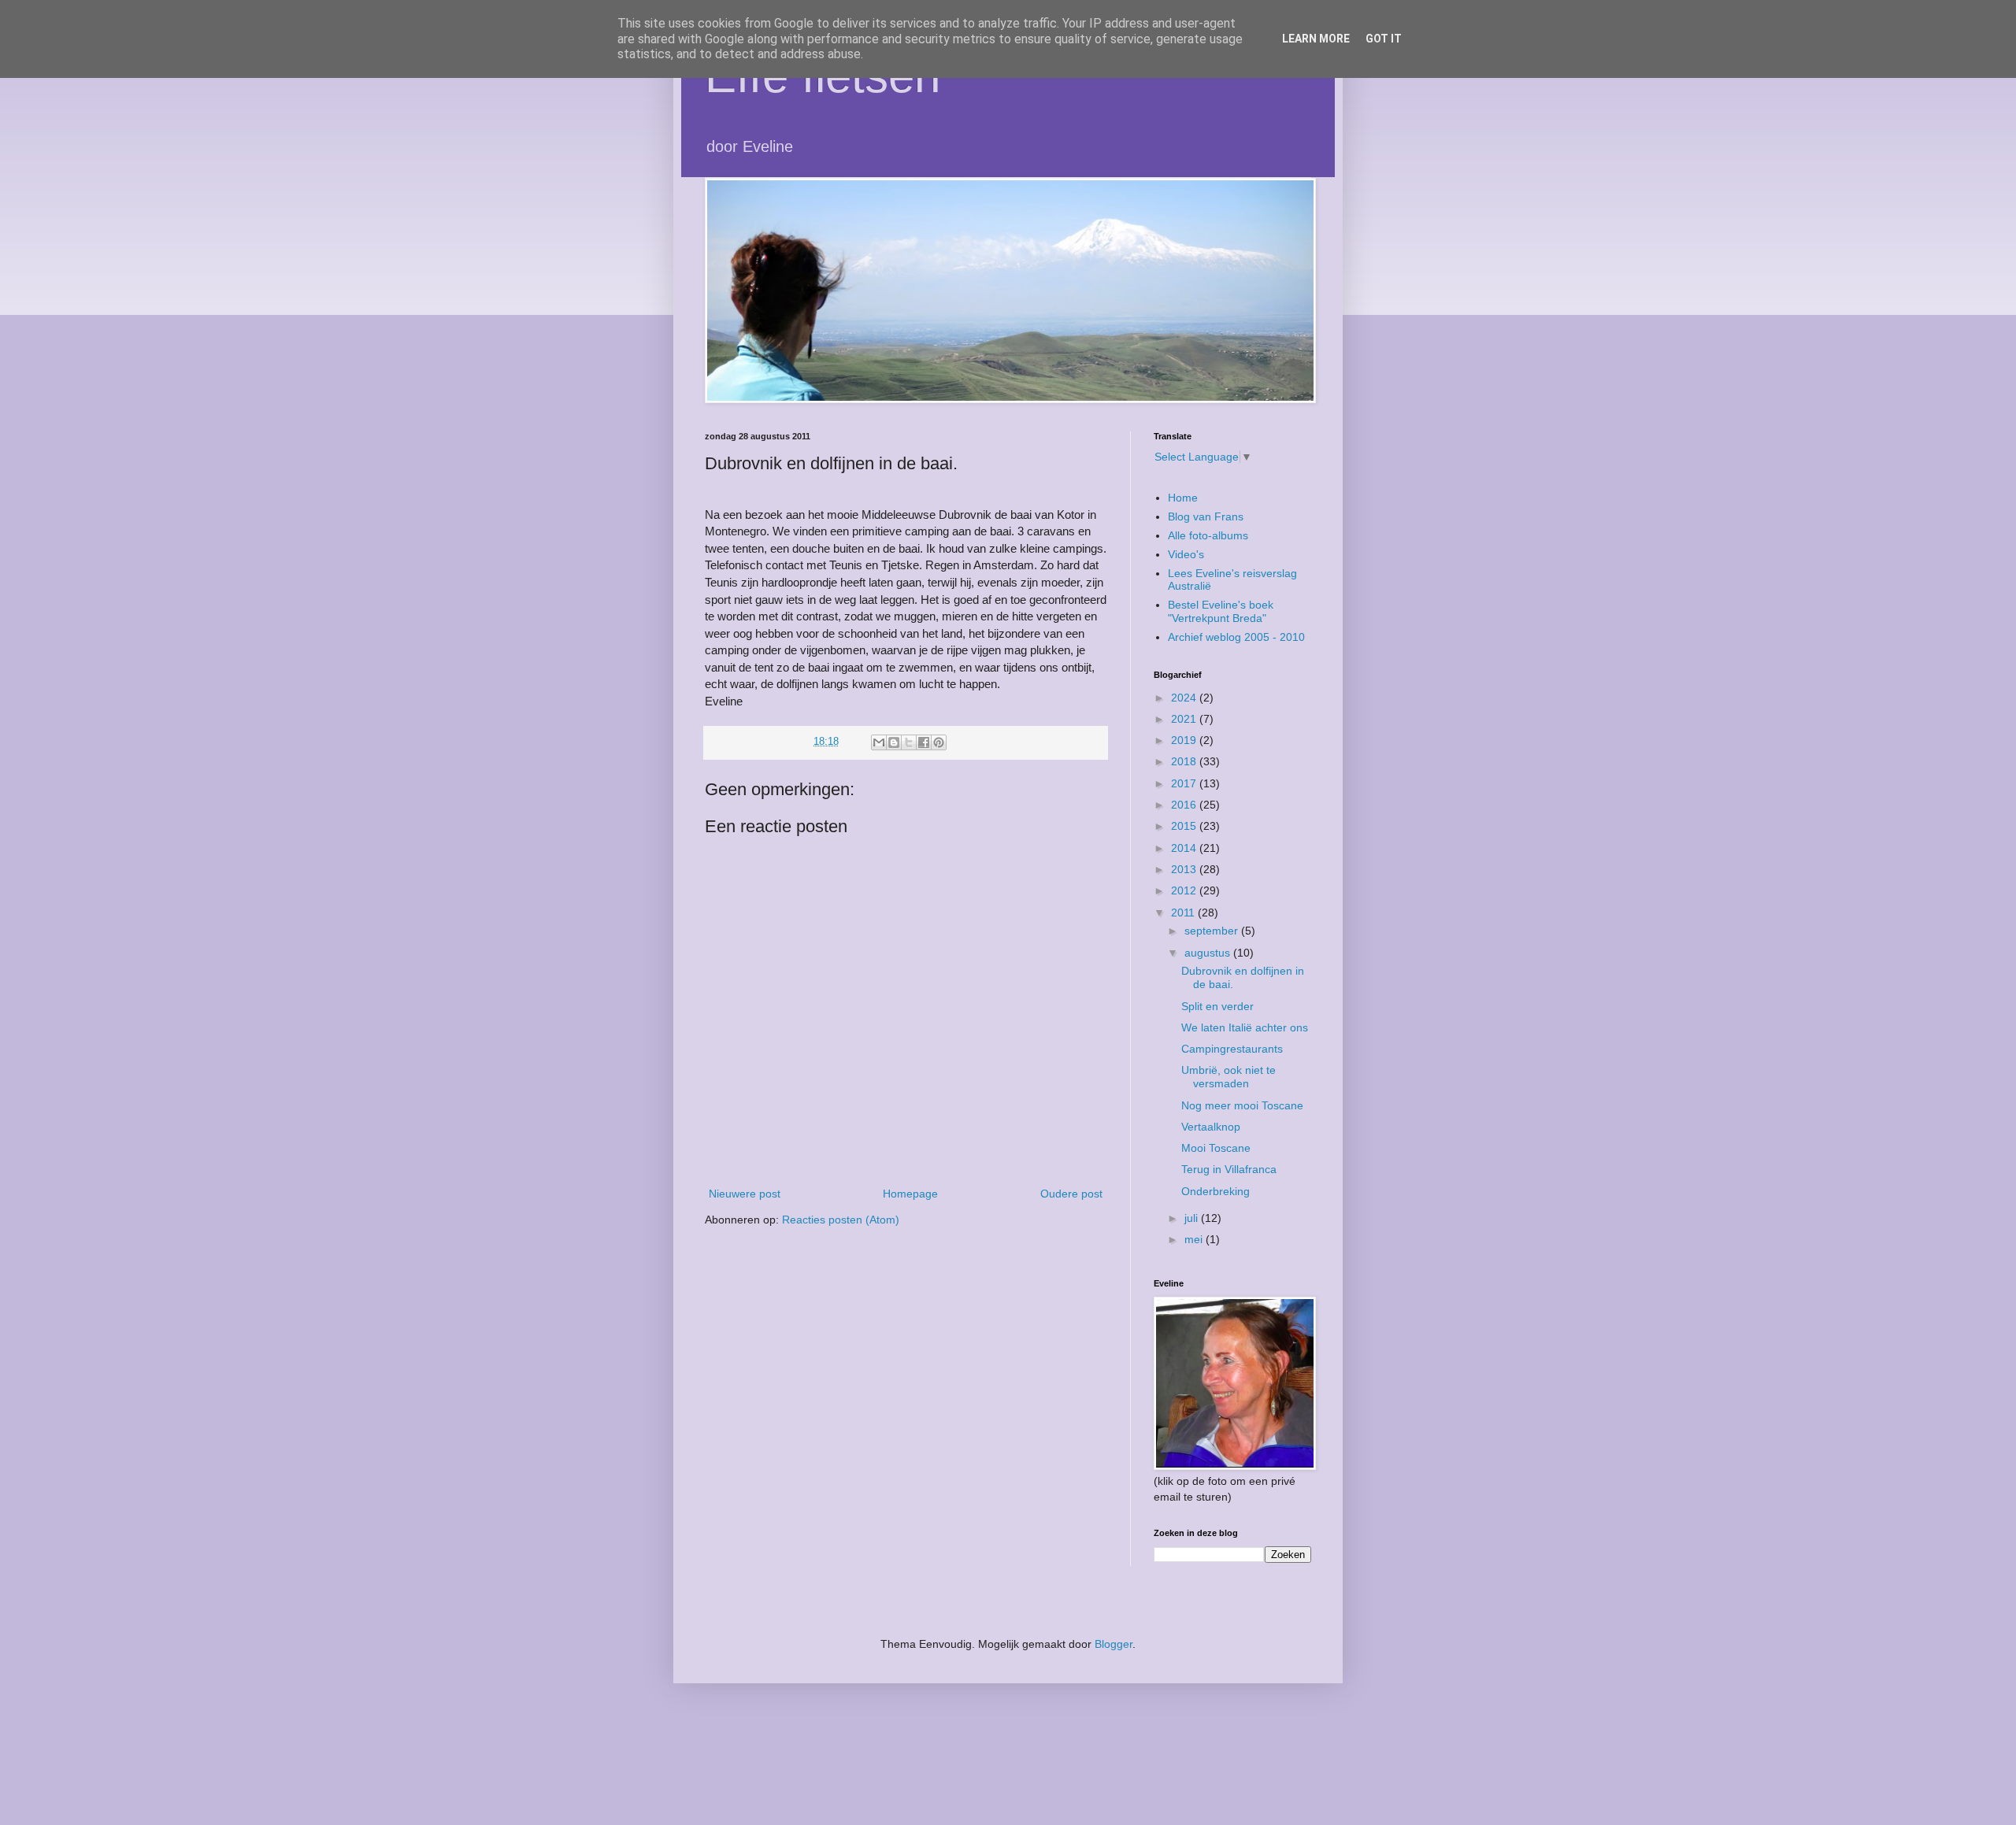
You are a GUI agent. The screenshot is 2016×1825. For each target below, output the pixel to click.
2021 (1185, 719)
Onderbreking (1216, 1191)
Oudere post (1071, 1194)
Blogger (1114, 1644)
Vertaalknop (1211, 1127)
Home (1183, 498)
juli (1193, 1218)
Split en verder (1217, 1006)
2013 (1185, 869)
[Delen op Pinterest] (939, 742)
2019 (1185, 740)
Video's (1186, 554)
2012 (1185, 890)
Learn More (1316, 39)
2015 (1185, 826)
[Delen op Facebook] (924, 742)
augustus (1209, 953)
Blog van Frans (1206, 516)
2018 (1185, 761)
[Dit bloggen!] (894, 742)
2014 (1185, 848)
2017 (1185, 783)
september (1213, 931)
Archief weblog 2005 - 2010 (1236, 637)
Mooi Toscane (1216, 1148)
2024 (1185, 698)
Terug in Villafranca (1229, 1169)
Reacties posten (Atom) (841, 1220)
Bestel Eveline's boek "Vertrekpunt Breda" (1221, 611)
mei (1195, 1239)
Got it (1384, 39)
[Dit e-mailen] (879, 742)
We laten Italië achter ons (1245, 1027)
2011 (1184, 912)
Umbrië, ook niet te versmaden (1228, 1077)
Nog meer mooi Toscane (1242, 1105)
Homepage (910, 1194)
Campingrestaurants (1232, 1049)
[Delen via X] (909, 742)
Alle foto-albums (1208, 535)
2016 (1185, 805)
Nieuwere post (745, 1194)
